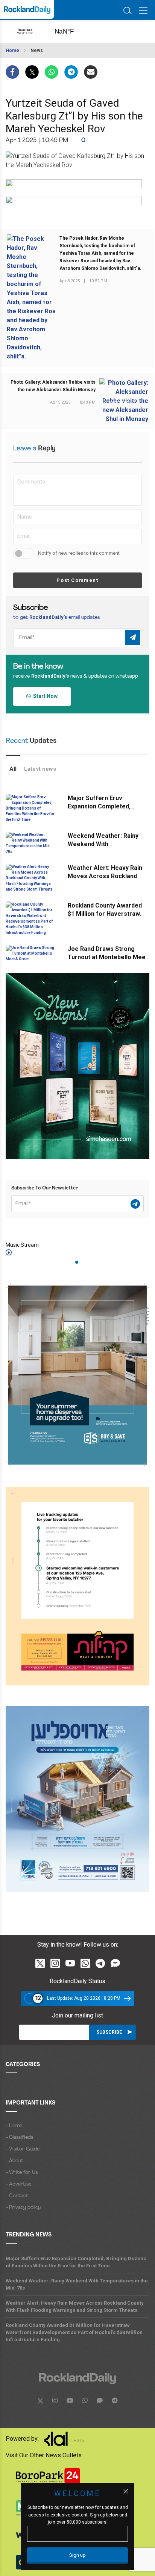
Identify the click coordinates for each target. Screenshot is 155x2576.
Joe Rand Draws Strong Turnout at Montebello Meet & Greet (108, 957)
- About (14, 2161)
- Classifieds (19, 2137)
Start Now (44, 696)
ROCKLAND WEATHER (72, 32)
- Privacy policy (23, 2208)
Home (12, 51)
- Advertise (18, 2184)
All (13, 769)
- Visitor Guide (23, 2149)
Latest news (40, 769)
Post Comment (77, 580)
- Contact (17, 2196)
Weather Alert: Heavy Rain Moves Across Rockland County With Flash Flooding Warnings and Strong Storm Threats (75, 2307)
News (37, 51)
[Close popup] (126, 2491)
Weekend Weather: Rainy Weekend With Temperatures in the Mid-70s (77, 2284)
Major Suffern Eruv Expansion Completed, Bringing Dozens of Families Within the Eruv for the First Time (76, 2262)
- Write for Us (22, 2173)
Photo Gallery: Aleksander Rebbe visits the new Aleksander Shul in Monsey (53, 386)
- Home (14, 2126)
